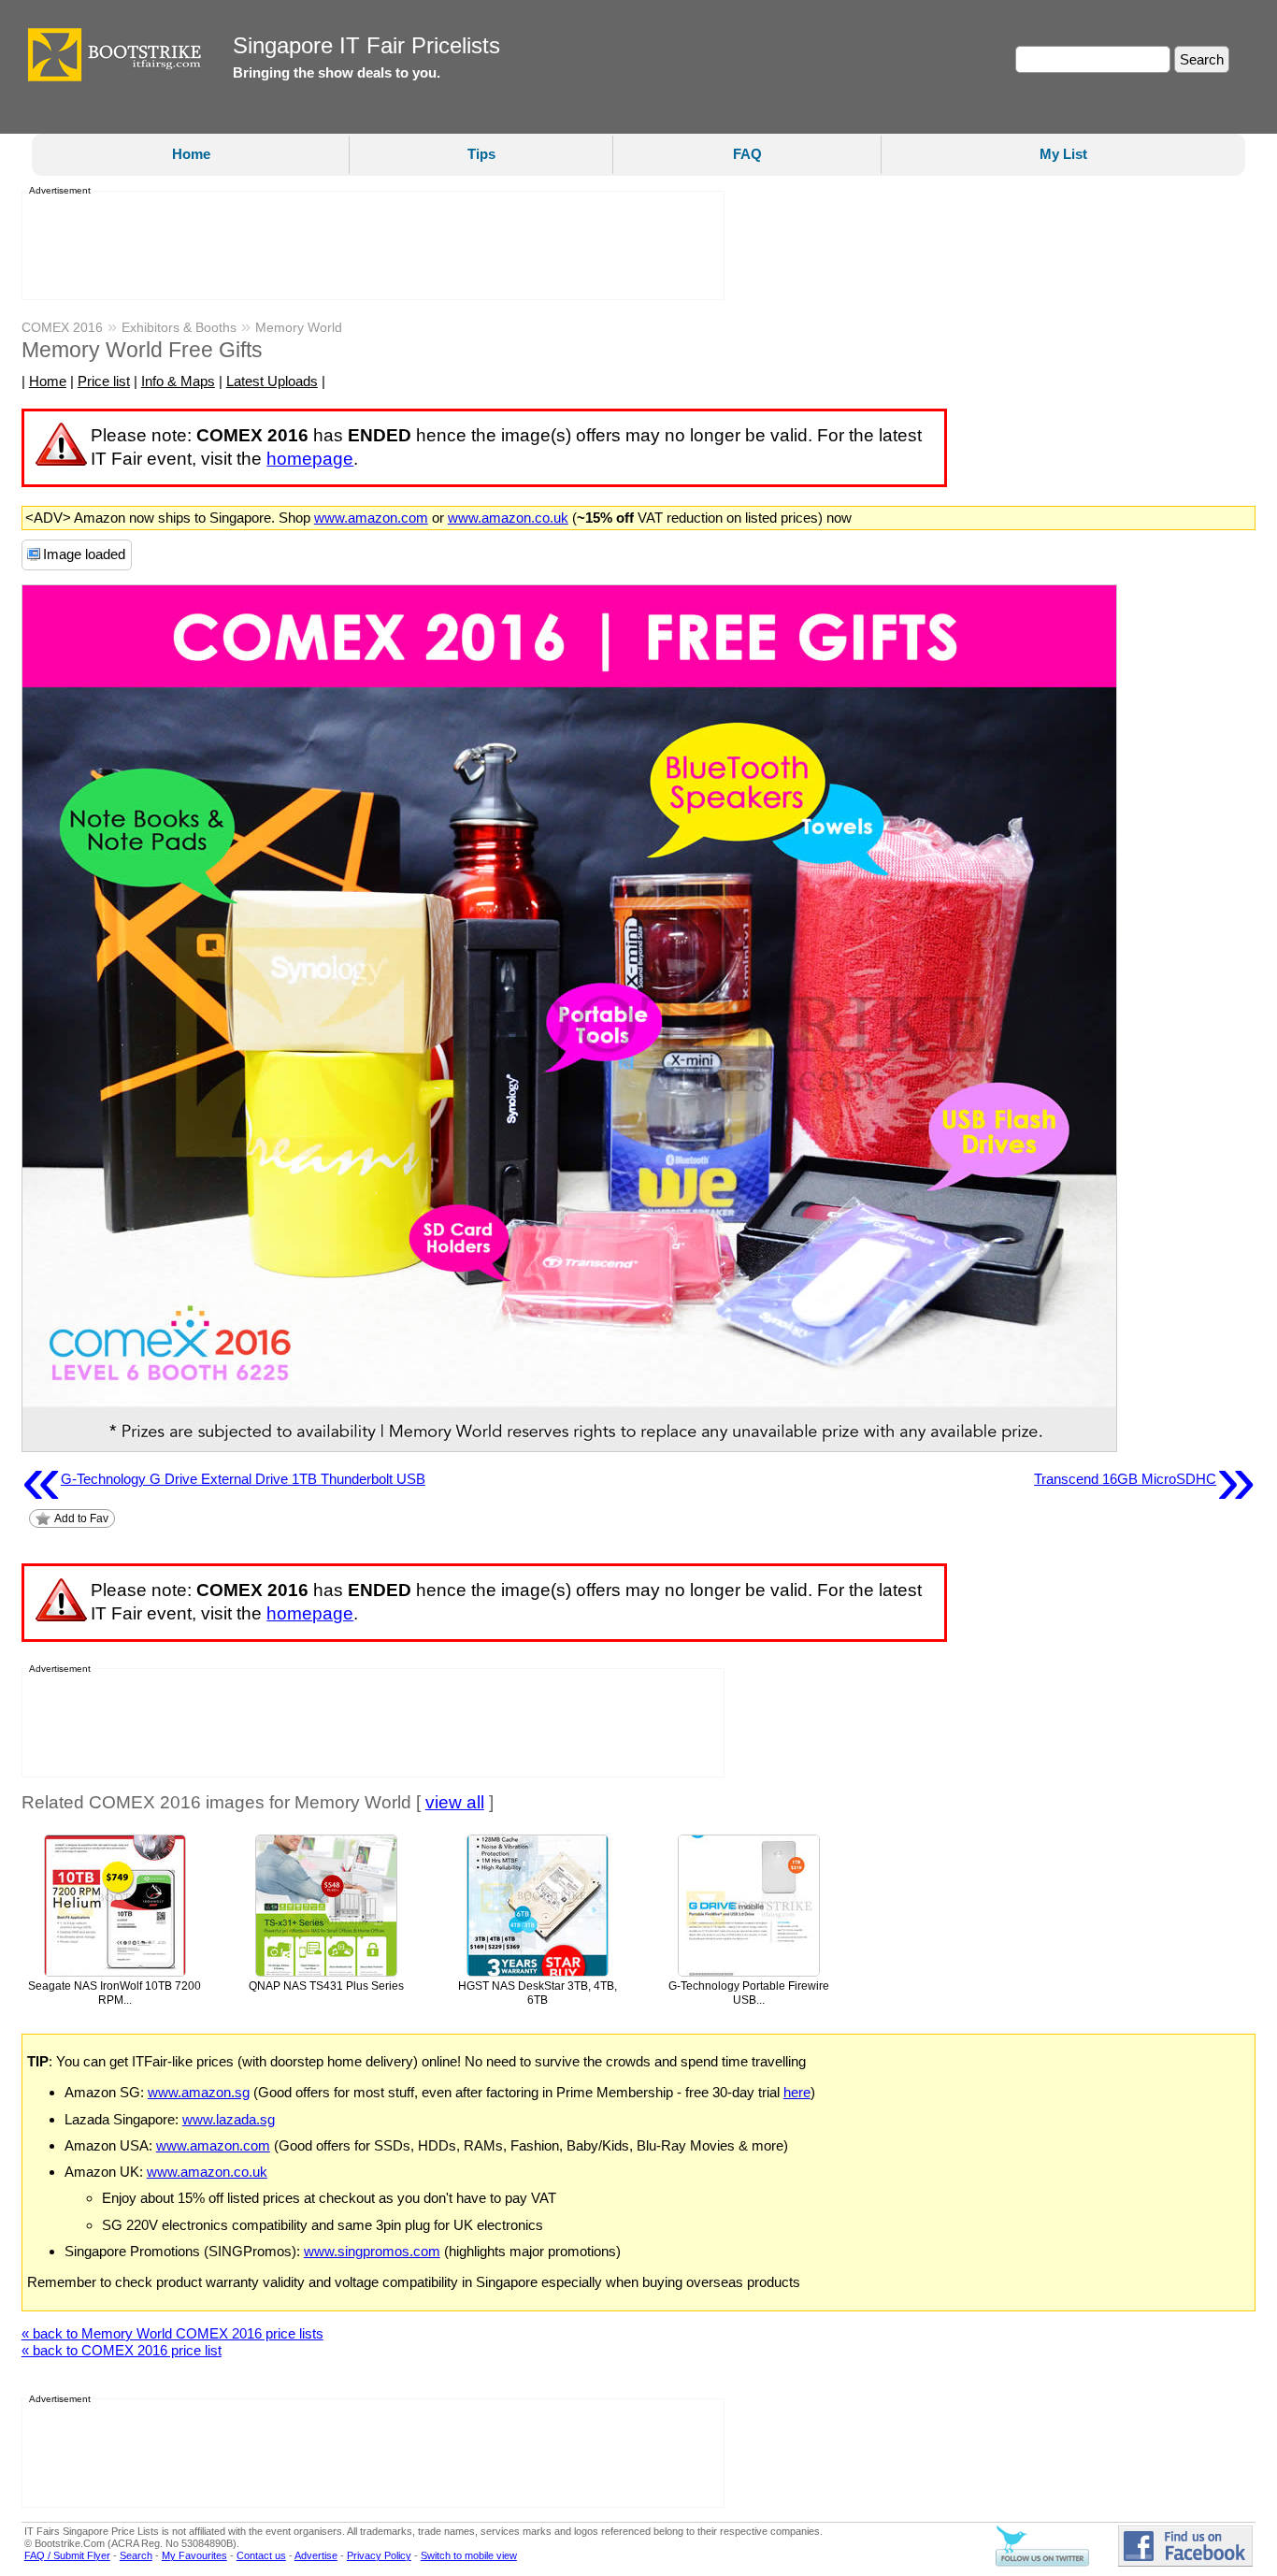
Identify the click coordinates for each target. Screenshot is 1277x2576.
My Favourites (194, 2555)
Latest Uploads (272, 381)
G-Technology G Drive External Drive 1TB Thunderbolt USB (223, 1479)
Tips (481, 154)
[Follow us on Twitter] (1042, 2563)
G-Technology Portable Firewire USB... (749, 1993)
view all (455, 1802)
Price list (104, 381)
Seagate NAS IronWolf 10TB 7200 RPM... (115, 1993)
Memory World (299, 327)
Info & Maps (178, 381)
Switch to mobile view (469, 2555)
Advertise (316, 2555)
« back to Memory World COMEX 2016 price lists (172, 2333)
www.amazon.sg (199, 2092)
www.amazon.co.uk (508, 518)
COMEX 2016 (62, 327)
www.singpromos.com (372, 2251)
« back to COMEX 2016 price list (122, 2350)
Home (191, 154)
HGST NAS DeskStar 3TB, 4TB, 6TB (538, 1993)
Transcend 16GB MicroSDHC (1145, 1479)
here (797, 2092)
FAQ (747, 154)
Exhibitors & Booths (179, 327)
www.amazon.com (371, 518)
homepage (310, 459)
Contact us (261, 2555)
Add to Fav (81, 1518)
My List (1063, 154)
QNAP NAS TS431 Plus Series (326, 1986)
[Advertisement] (367, 246)
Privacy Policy (379, 2555)
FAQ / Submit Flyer (67, 2555)
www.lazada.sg (229, 2119)
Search (136, 2555)
